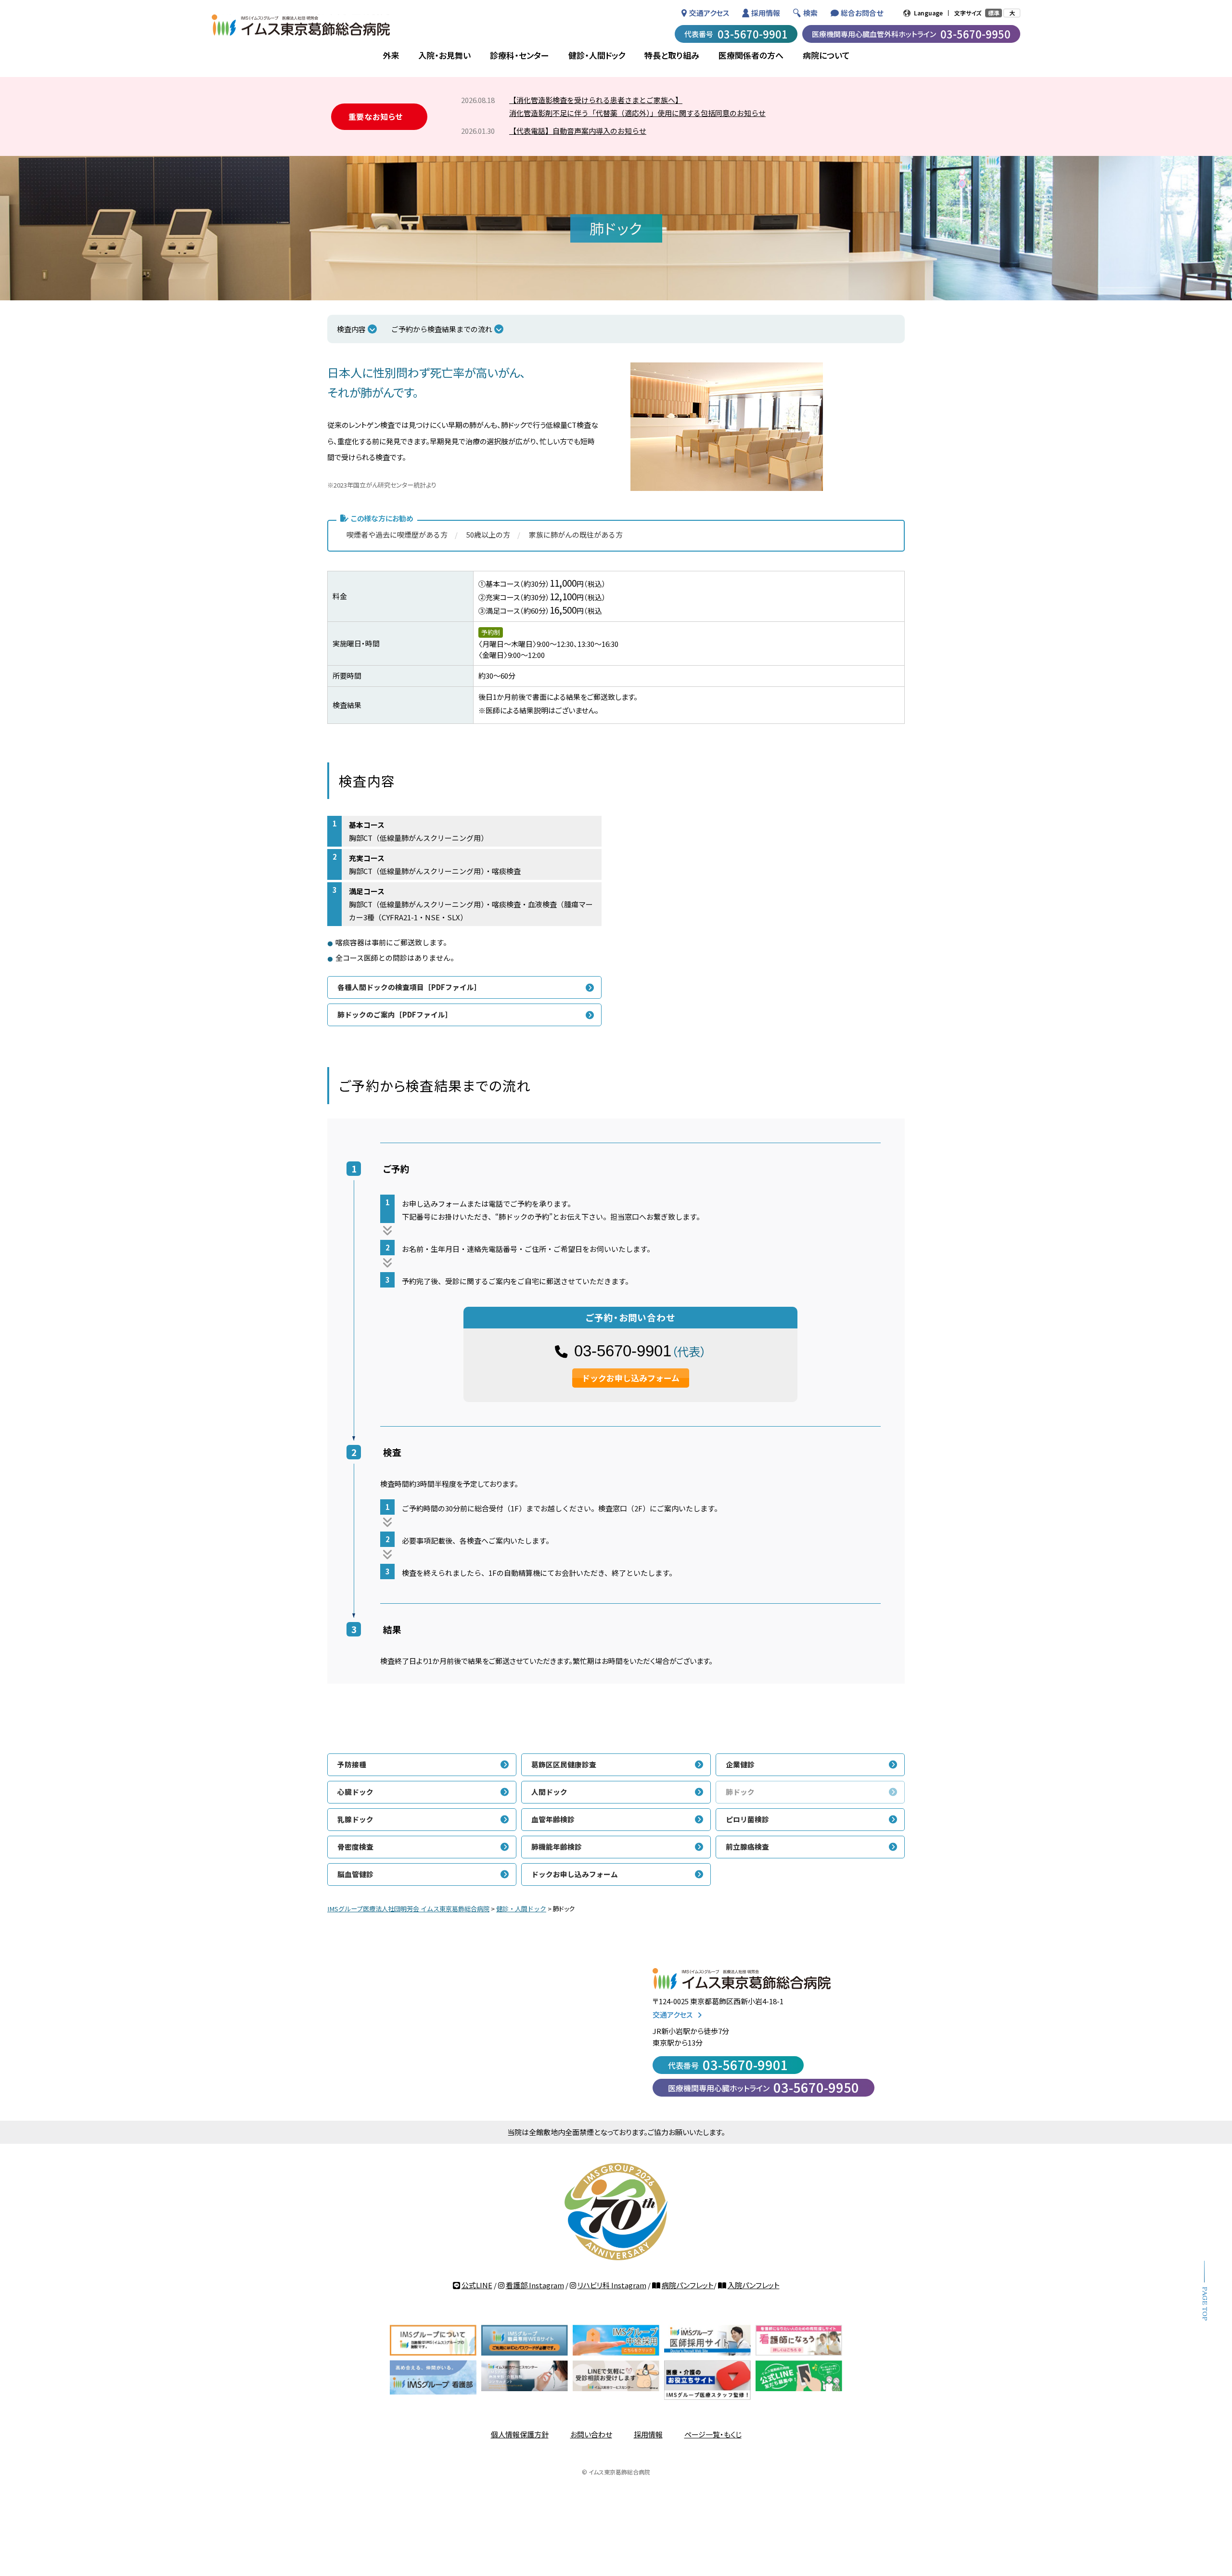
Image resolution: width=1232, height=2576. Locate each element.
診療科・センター (520, 55)
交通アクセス (709, 13)
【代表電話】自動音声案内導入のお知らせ (578, 131)
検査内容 (351, 329)
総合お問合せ (862, 13)
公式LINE (477, 2285)
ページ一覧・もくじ (713, 2434)
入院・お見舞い (444, 55)
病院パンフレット (688, 2285)
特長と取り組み (672, 55)
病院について (826, 55)
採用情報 (766, 13)
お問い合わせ (591, 2434)
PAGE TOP (1204, 2304)
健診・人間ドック (597, 55)
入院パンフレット (754, 2285)
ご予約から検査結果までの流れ (442, 329)
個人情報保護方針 (520, 2434)
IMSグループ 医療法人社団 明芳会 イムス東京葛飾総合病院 (301, 25)
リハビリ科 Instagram (612, 2285)
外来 (391, 55)
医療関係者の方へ (751, 55)
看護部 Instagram (535, 2285)
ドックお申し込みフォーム (631, 1378)
